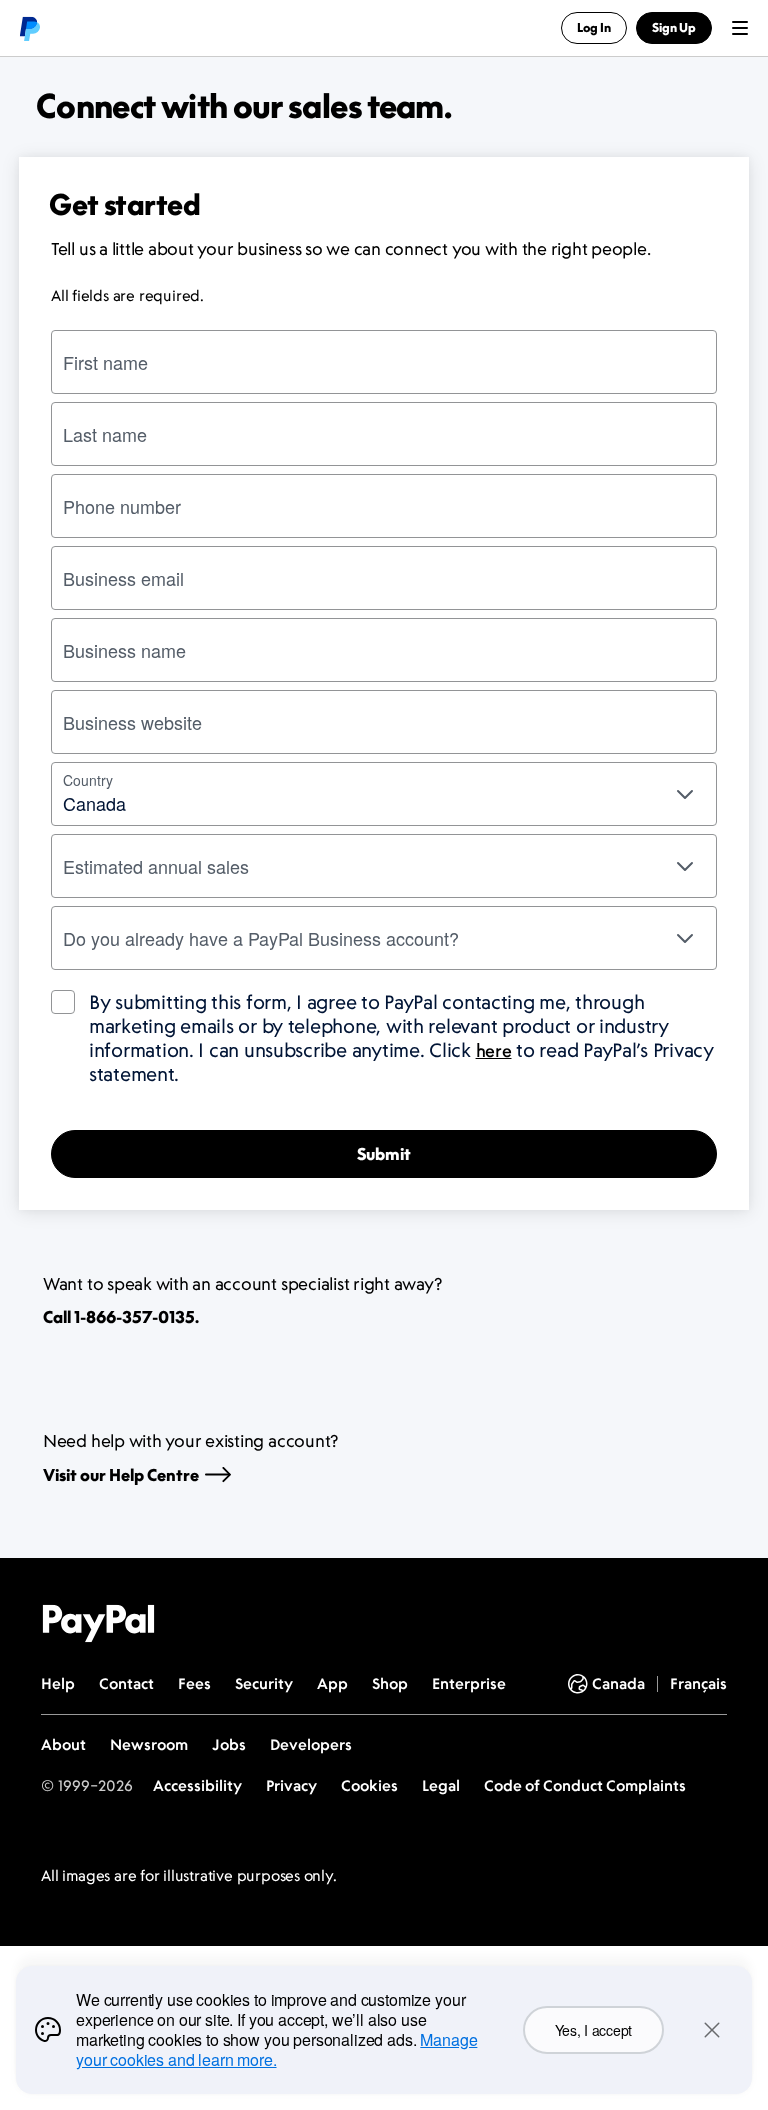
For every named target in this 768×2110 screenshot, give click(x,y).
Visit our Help (121, 1475)
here (494, 1050)
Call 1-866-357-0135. (121, 1317)
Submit (384, 1154)
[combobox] (384, 794)
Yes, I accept (593, 2030)
